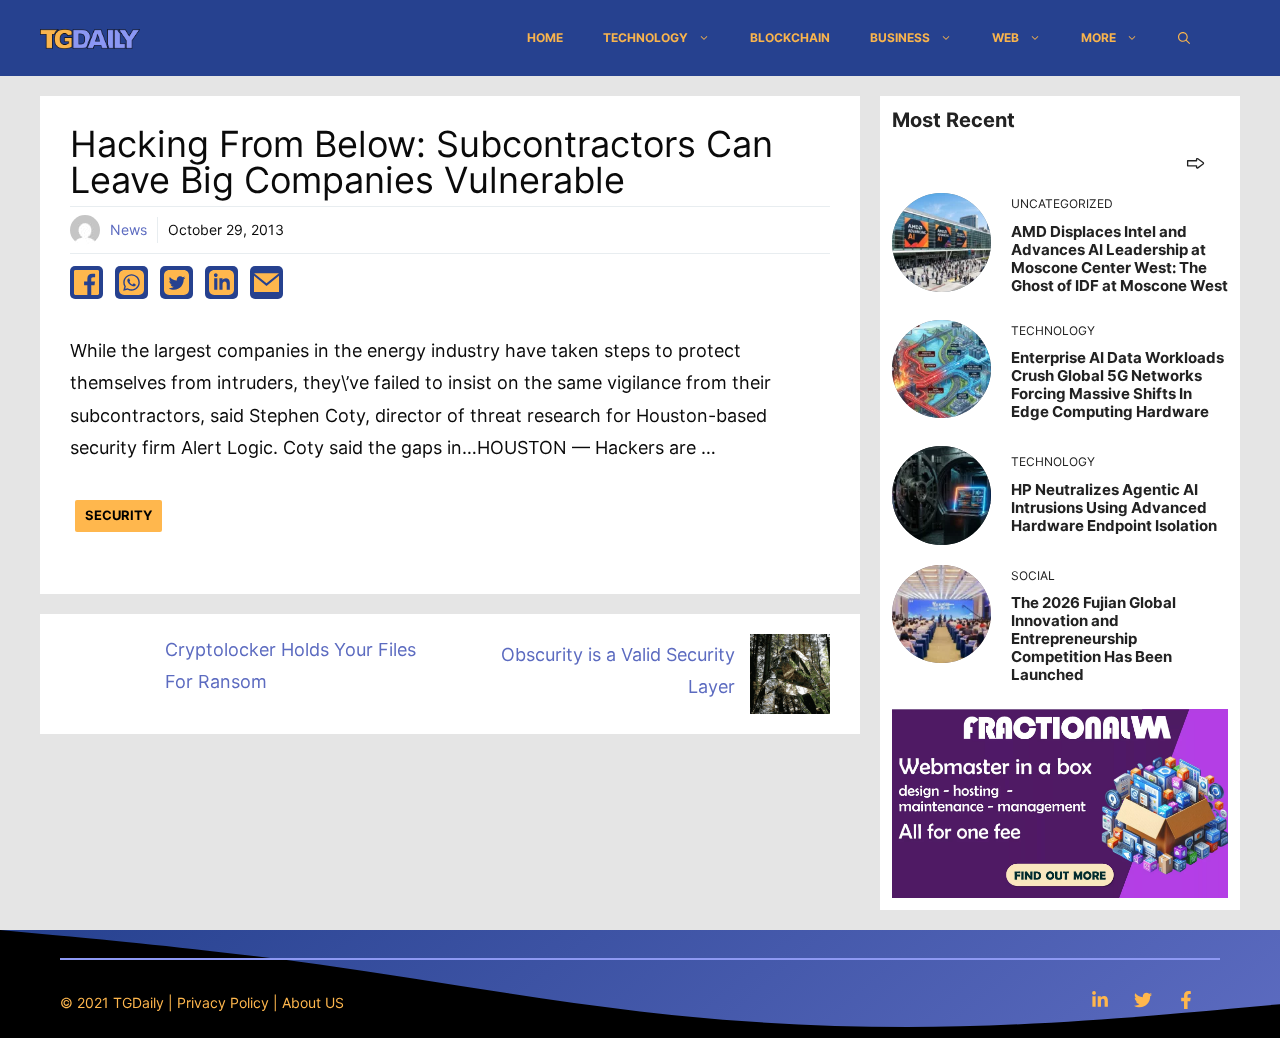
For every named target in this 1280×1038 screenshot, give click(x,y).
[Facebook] (1186, 999)
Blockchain (790, 37)
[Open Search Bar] (1184, 38)
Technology (645, 37)
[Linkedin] (1100, 999)
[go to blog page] (1195, 162)
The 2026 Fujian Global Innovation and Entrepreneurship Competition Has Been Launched (1093, 638)
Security (118, 515)
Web (1005, 37)
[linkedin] (221, 282)
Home (545, 37)
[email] (266, 282)
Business (900, 37)
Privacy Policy (223, 1002)
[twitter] (176, 282)
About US (313, 1002)
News (128, 229)
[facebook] (86, 282)
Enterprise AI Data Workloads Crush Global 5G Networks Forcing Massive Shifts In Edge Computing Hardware (1117, 384)
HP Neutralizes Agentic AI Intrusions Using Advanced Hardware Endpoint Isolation (1114, 507)
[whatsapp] (131, 282)
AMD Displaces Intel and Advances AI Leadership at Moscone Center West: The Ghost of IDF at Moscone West (1119, 258)
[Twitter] (1143, 999)
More (1098, 37)
